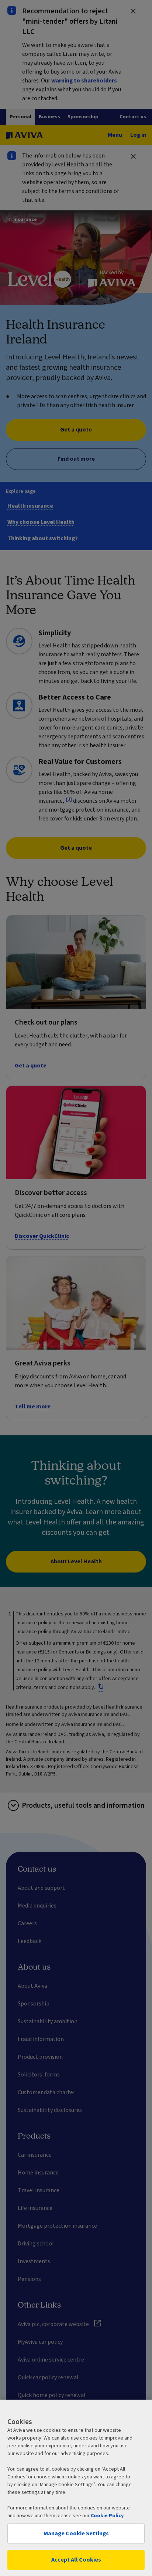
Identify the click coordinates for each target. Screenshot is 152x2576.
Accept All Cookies (76, 2560)
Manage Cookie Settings (76, 2533)
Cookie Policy (107, 2516)
